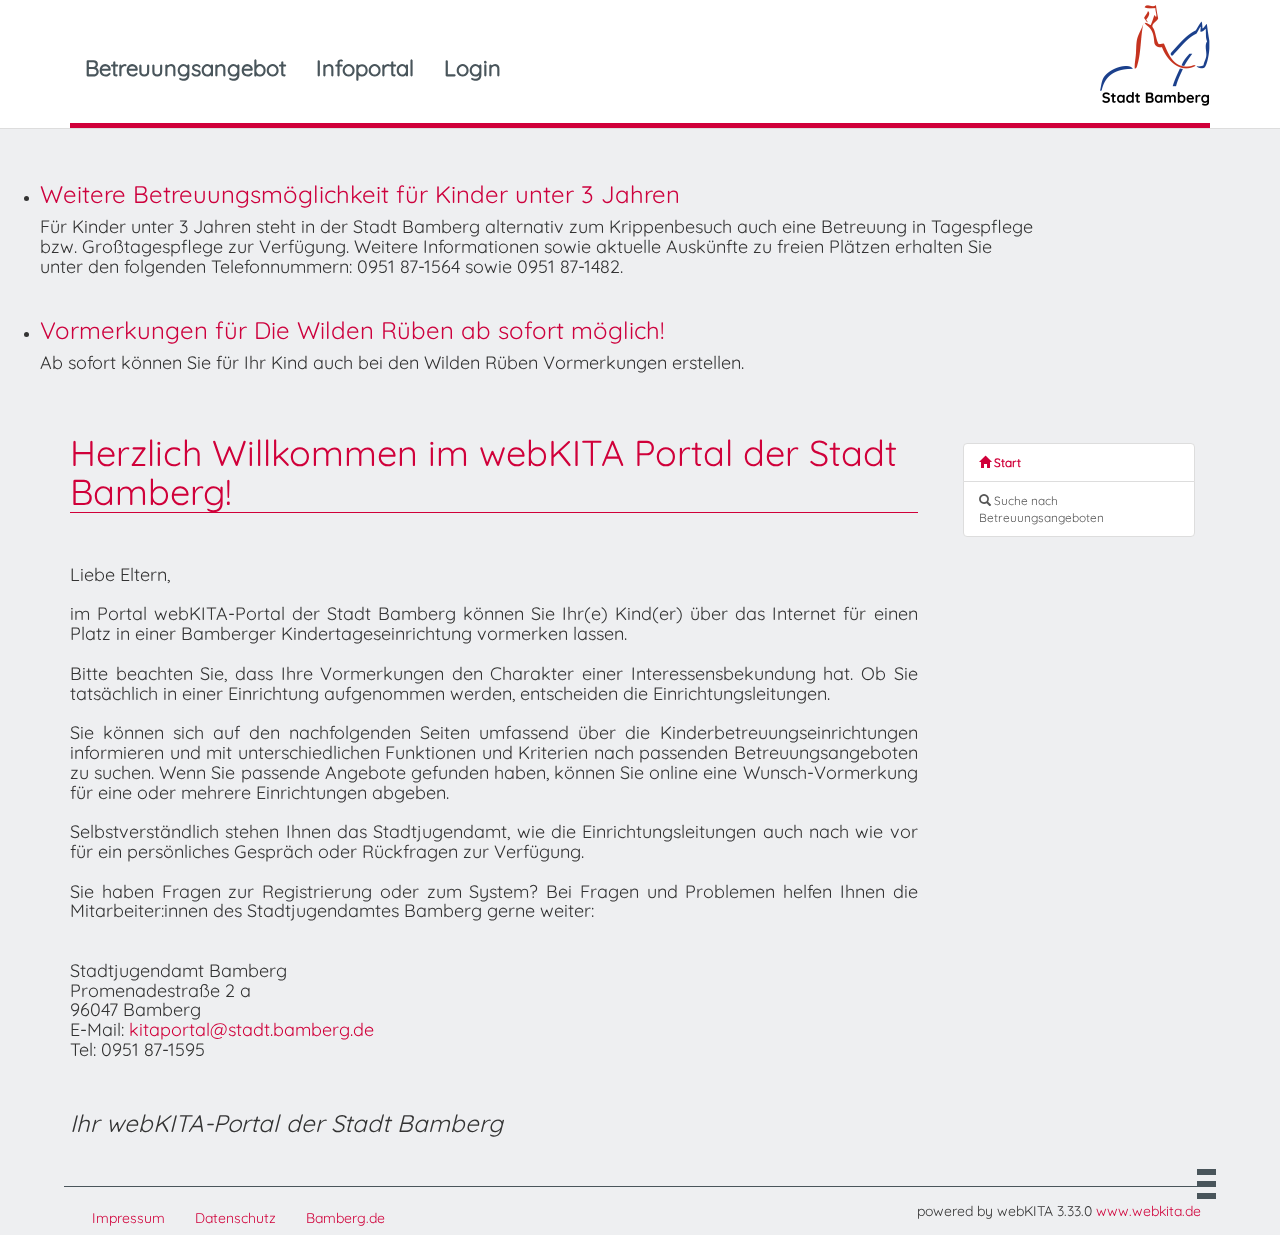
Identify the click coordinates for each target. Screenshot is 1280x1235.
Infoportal (365, 68)
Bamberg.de (345, 1218)
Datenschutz (235, 1218)
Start (1006, 462)
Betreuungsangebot (185, 68)
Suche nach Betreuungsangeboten (1041, 509)
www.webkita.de (1148, 1211)
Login (472, 68)
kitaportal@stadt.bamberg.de (251, 1029)
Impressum (128, 1218)
